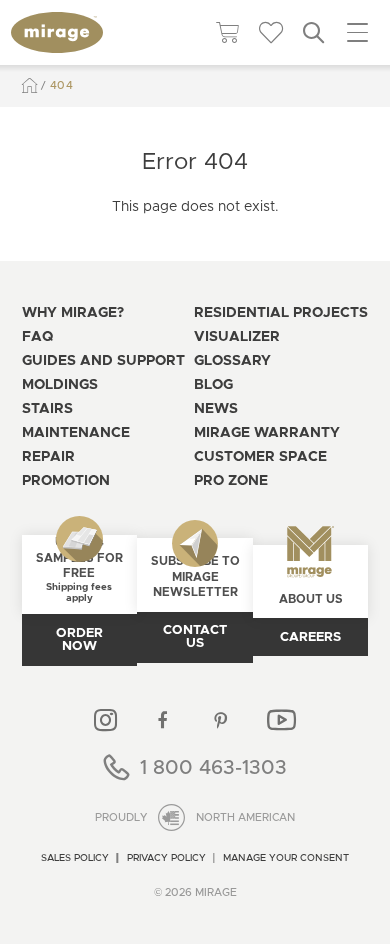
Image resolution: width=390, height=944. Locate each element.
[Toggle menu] (357, 32)
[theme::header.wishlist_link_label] (270, 32)
